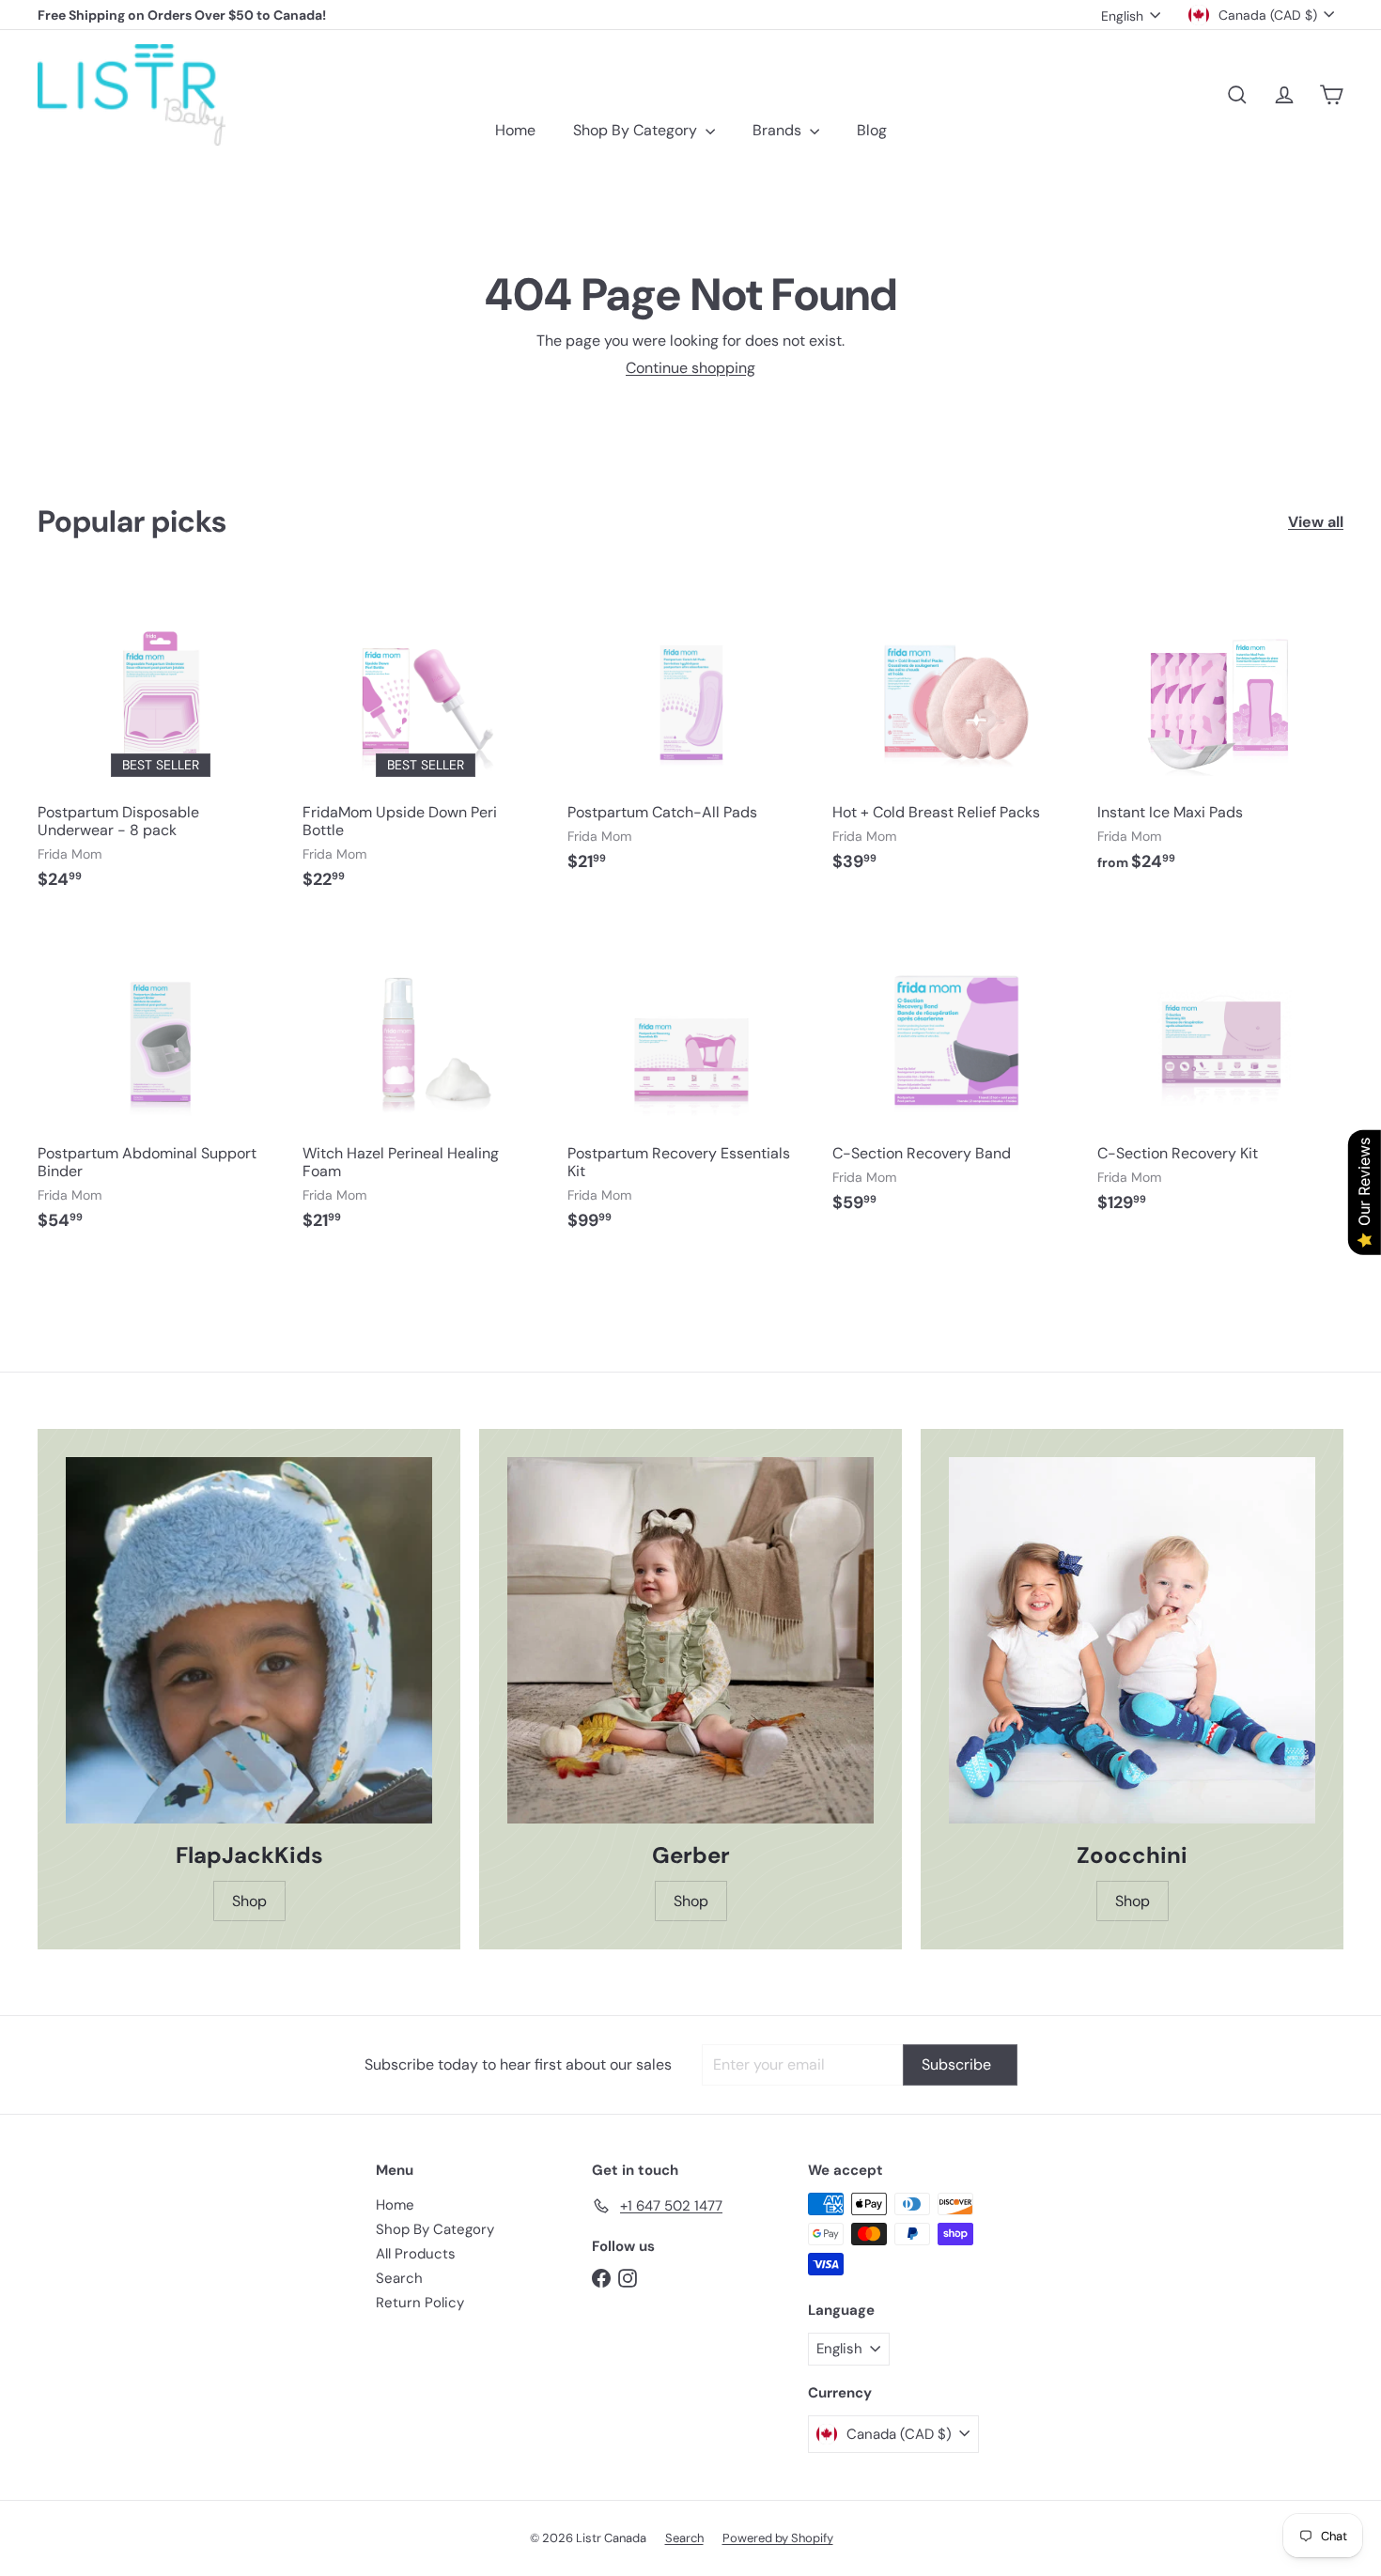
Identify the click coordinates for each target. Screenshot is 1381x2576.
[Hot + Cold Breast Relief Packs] (955, 734)
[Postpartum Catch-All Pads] (690, 734)
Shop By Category (637, 130)
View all (1316, 522)
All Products (416, 2254)
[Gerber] (690, 1640)
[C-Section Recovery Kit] (1220, 1075)
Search (399, 2278)
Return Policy (420, 2303)
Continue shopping (690, 368)
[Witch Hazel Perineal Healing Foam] (426, 1084)
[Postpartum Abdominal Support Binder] (161, 1084)
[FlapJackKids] (249, 1640)
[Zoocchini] (1132, 1640)
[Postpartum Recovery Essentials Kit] (690, 1084)
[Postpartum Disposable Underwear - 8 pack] (161, 743)
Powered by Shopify (778, 2538)
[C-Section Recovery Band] (955, 1075)
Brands (779, 130)
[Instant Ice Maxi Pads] (1220, 734)
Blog (872, 130)
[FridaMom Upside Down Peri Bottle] (426, 743)
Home (515, 130)
